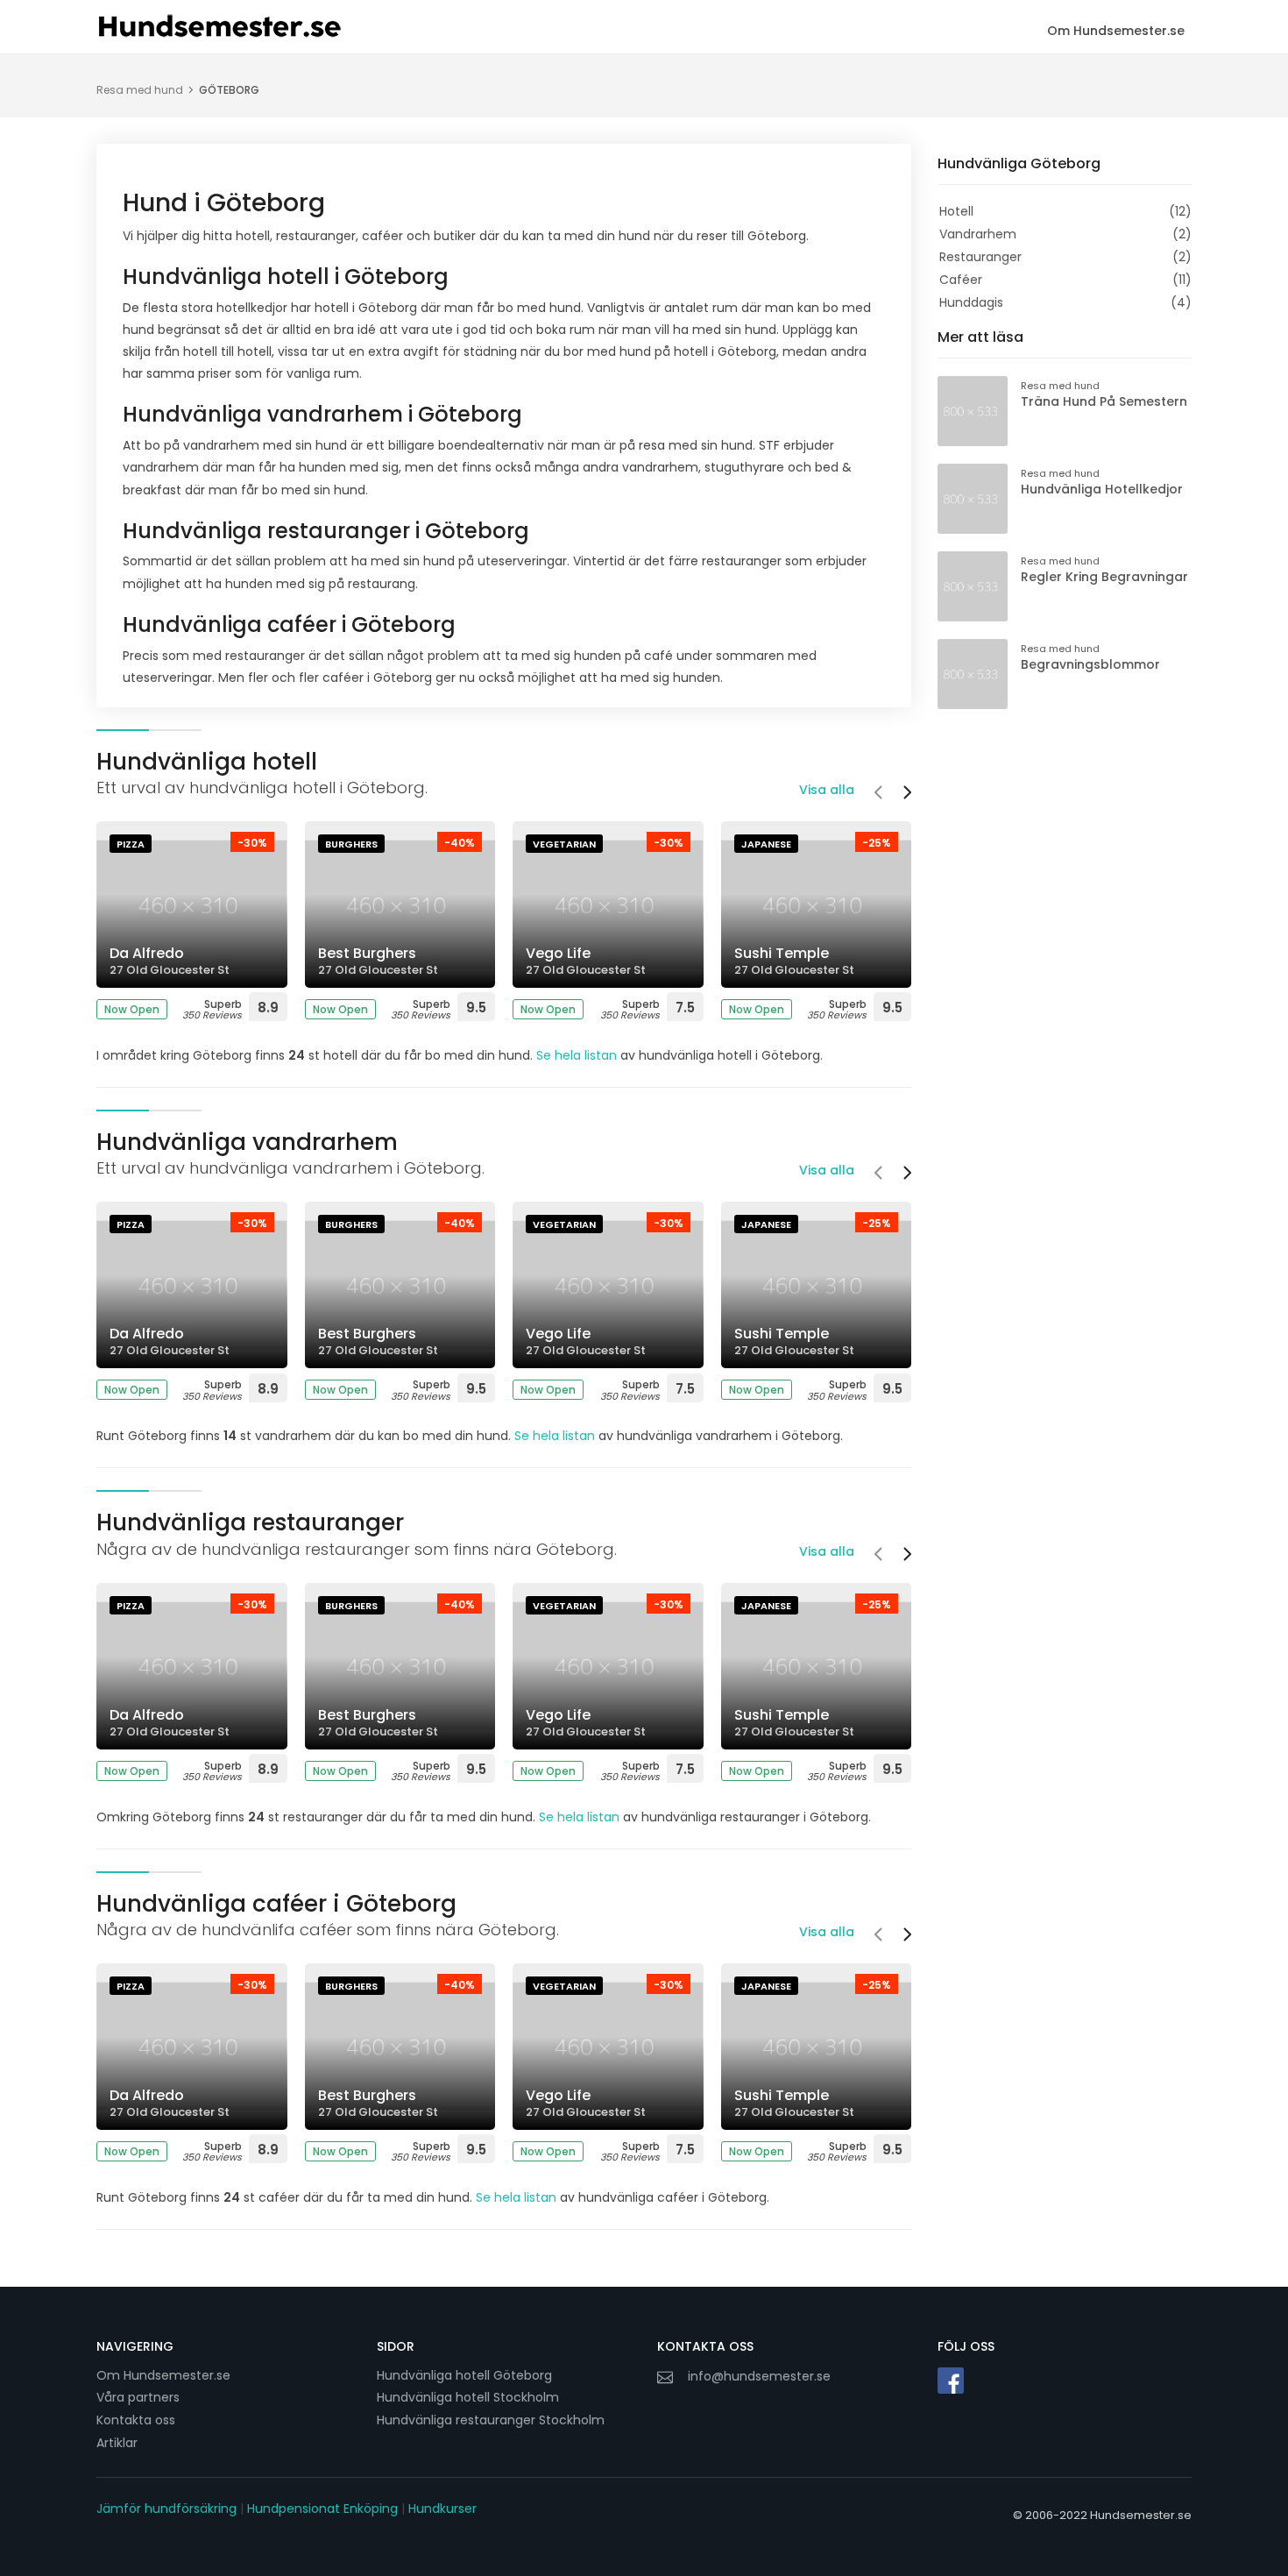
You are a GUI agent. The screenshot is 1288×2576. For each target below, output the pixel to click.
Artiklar (117, 2443)
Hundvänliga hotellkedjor (1102, 489)
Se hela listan (577, 1055)
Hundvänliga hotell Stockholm (468, 2397)
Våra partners (138, 2397)
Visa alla (827, 790)
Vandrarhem (978, 234)
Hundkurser (442, 2509)
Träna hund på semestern (1104, 401)
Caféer (961, 280)
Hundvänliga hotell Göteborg (464, 2375)
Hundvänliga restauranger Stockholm (491, 2420)
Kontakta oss (136, 2420)
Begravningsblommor (1090, 664)
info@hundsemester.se (759, 2376)
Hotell (956, 211)
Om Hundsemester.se (1116, 31)
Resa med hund (140, 90)
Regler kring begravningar (1104, 577)
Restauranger (980, 257)
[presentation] (878, 794)
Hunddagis (971, 302)
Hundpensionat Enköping (322, 2509)
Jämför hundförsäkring (166, 2509)
